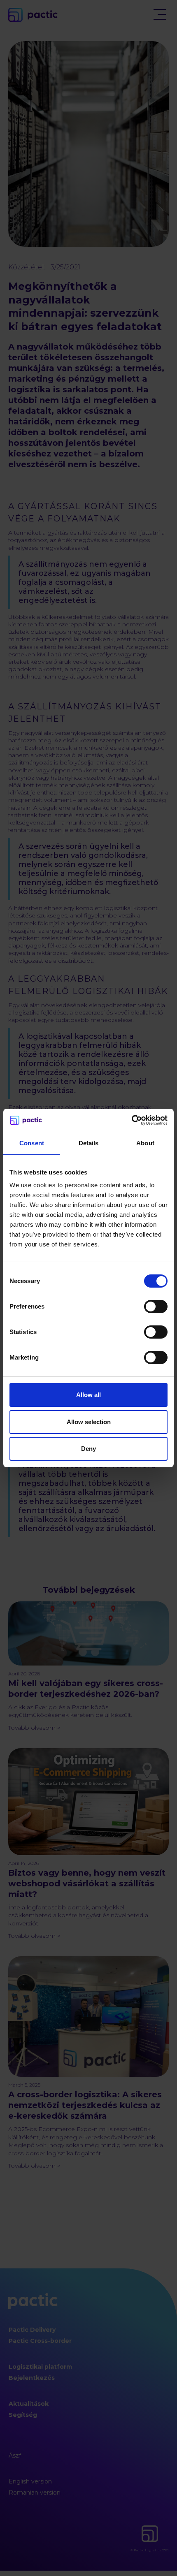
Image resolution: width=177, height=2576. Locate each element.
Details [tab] (89, 1143)
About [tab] (145, 1143)
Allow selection (89, 1422)
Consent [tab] (32, 1143)
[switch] (156, 1307)
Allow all (88, 1395)
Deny (88, 1449)
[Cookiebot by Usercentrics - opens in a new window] (132, 1120)
